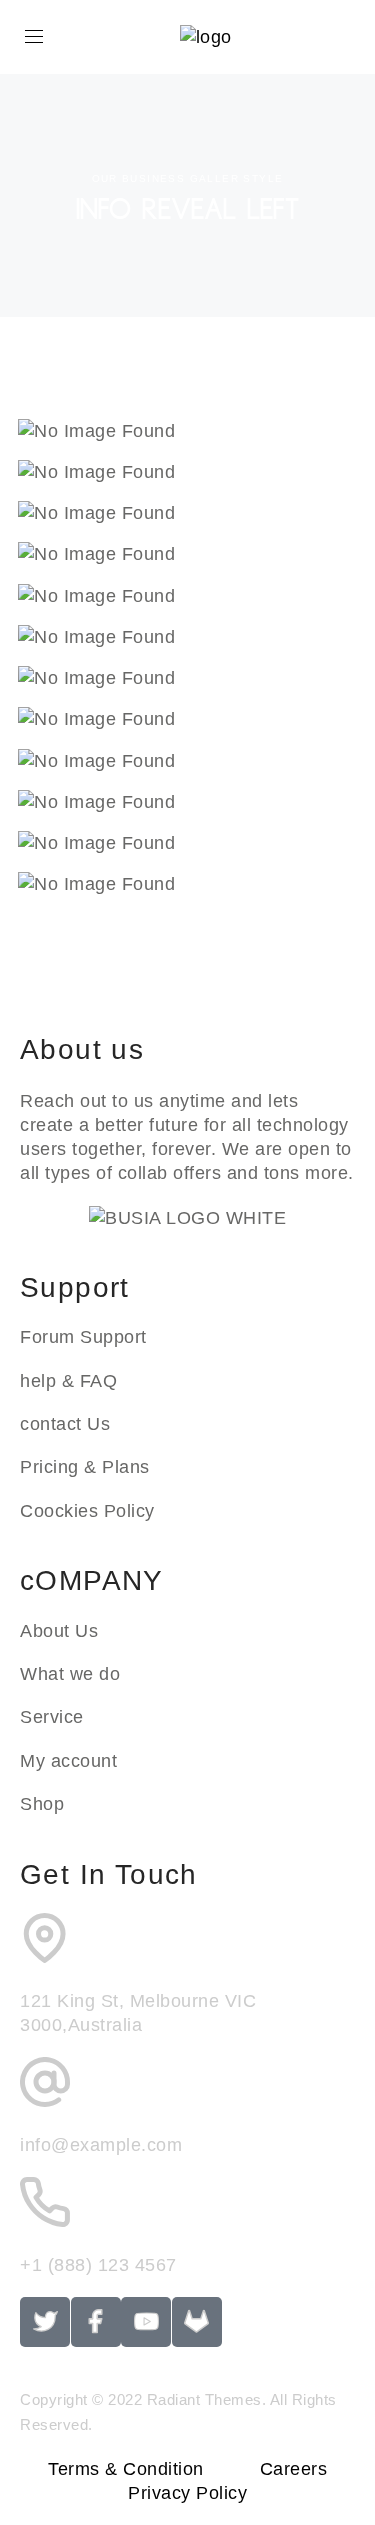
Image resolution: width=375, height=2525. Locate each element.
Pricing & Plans (85, 1467)
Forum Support (83, 1337)
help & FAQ (68, 1381)
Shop (42, 1804)
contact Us (65, 1424)
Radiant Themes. (207, 2399)
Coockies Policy (87, 1511)
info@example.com (101, 2145)
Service (52, 1717)
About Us (59, 1631)
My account (68, 1761)
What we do (70, 1674)
